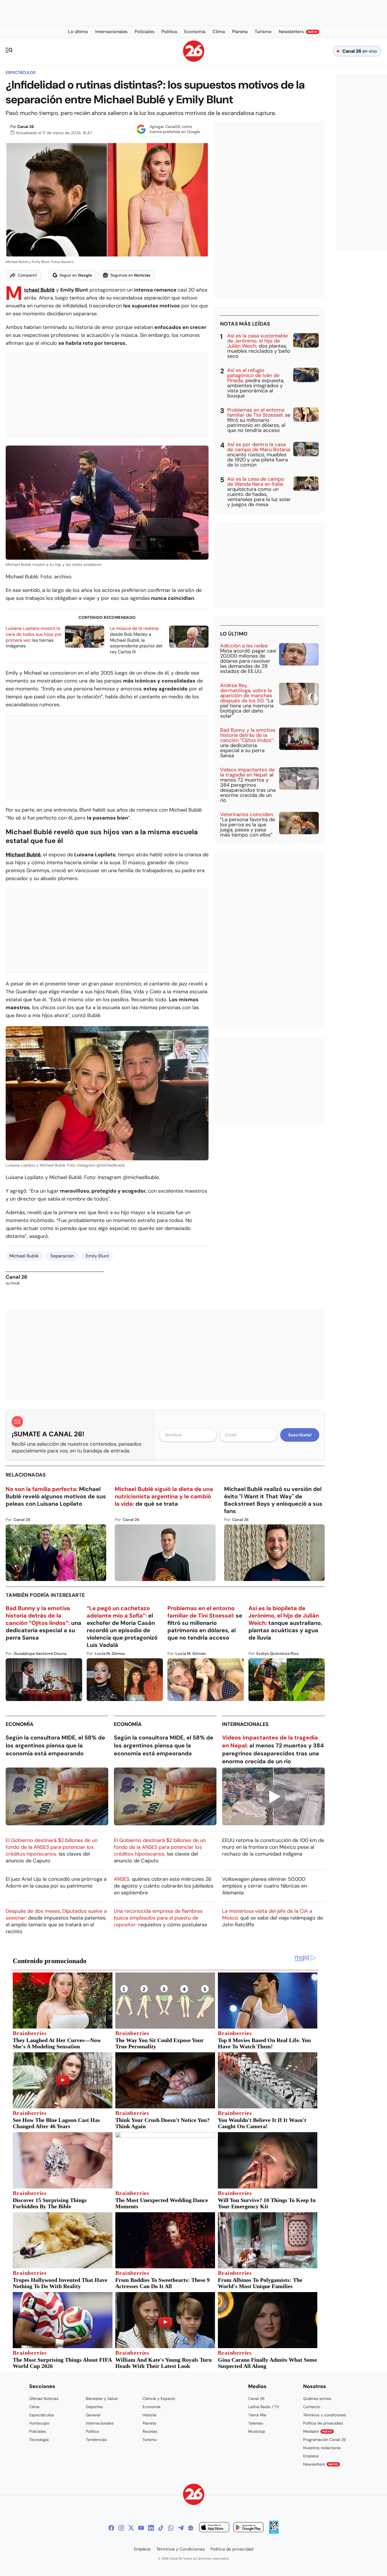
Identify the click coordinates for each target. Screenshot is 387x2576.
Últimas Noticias (44, 2399)
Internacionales (245, 1724)
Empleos (311, 2456)
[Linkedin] (151, 2528)
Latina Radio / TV (264, 2407)
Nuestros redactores (322, 2448)
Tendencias (96, 2440)
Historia (149, 2415)
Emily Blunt (97, 1256)
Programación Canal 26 (325, 2440)
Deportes (94, 2407)
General (93, 2415)
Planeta (149, 2423)
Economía (20, 1724)
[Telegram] (181, 2528)
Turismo (150, 2440)
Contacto (312, 2407)
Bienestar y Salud (102, 2399)
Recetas (150, 2431)
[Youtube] (141, 2528)
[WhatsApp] (171, 2528)
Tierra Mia (257, 2415)
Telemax (256, 2423)
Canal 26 (26, 127)
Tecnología (39, 2440)
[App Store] (214, 2528)
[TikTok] (161, 2528)
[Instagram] (121, 2528)
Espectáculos (21, 72)
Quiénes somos (317, 2399)
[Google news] (191, 2528)
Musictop (257, 2431)
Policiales (38, 2431)
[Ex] (131, 2528)
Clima (34, 2407)
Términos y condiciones (325, 2415)
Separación (62, 1256)
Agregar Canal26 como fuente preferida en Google (175, 129)
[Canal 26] (194, 2495)
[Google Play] (248, 2528)
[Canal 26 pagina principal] (194, 60)
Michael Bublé (39, 290)
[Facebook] (111, 2528)
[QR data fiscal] (274, 2532)
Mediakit (318, 2431)
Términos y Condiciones (181, 2549)
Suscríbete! (300, 1435)
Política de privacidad (323, 2423)
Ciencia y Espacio (159, 2399)
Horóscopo (39, 2423)
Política (92, 2431)
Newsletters (321, 2464)
